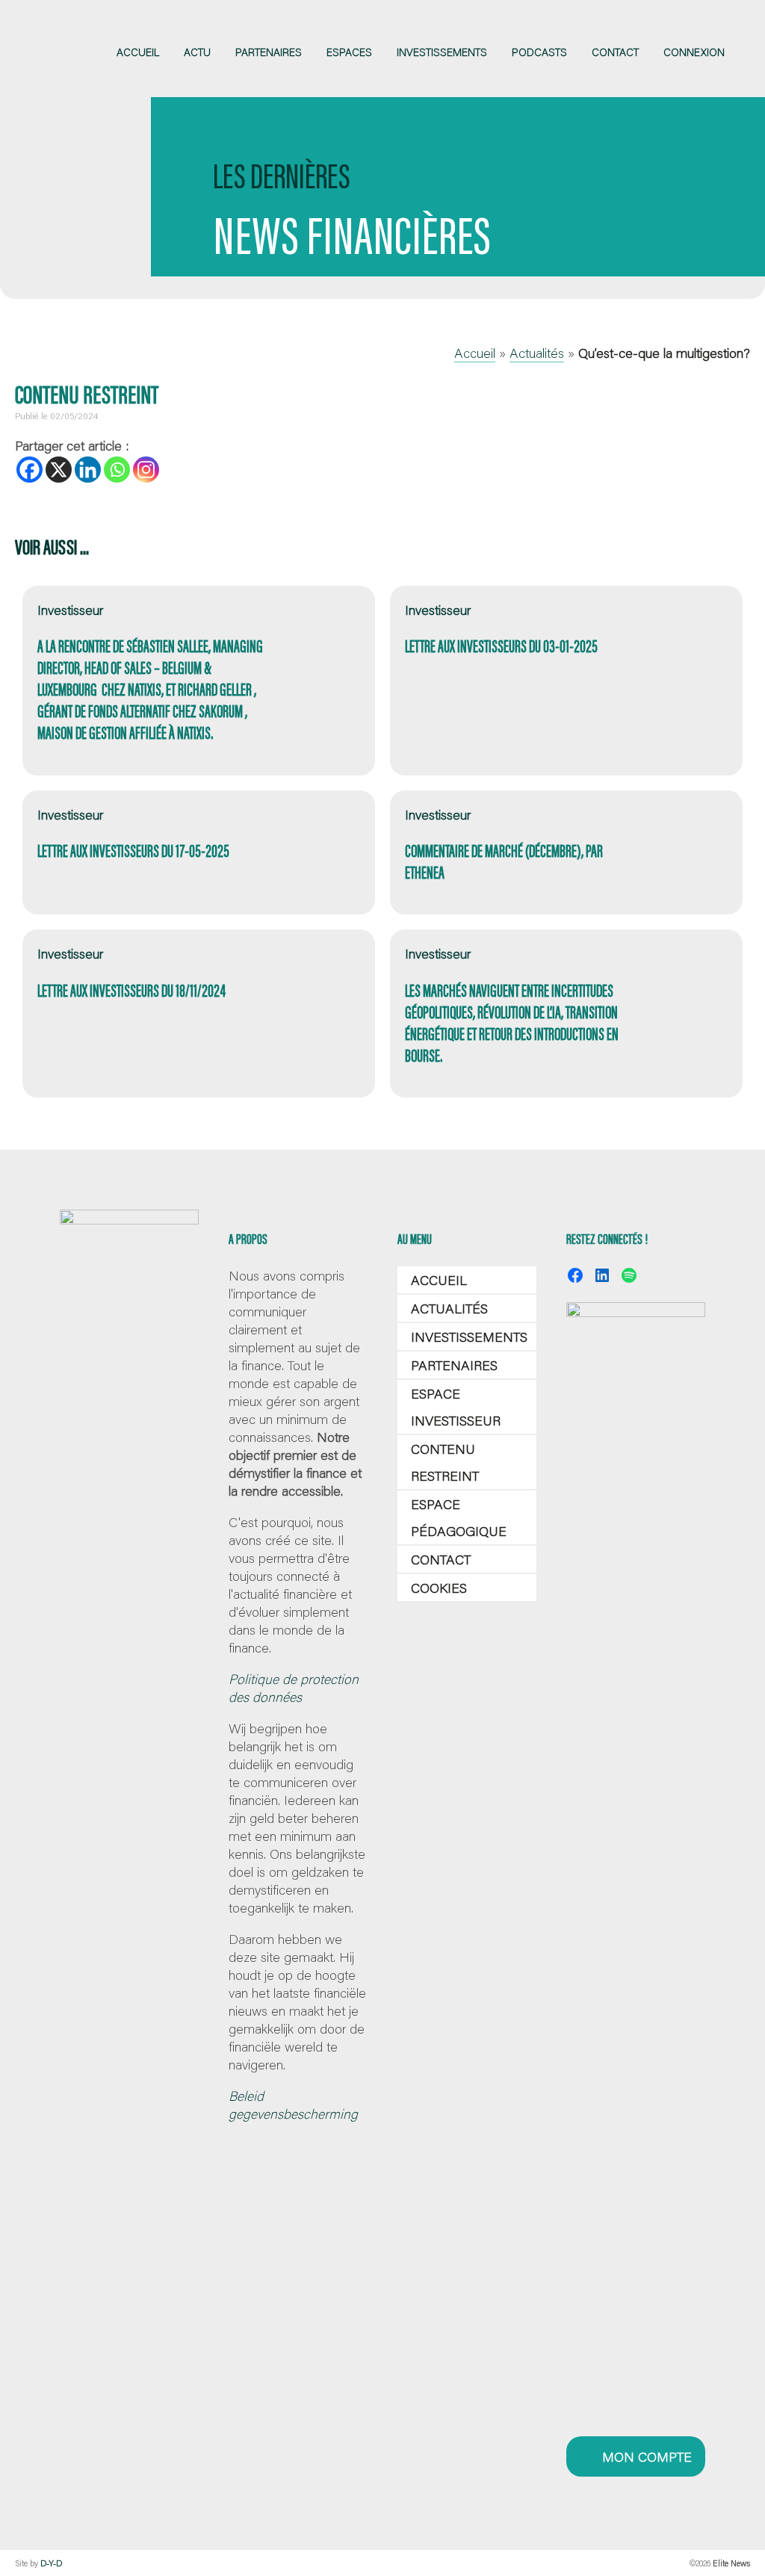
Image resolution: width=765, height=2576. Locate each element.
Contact (441, 1559)
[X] (59, 470)
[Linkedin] (88, 470)
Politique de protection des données (294, 1688)
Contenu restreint (445, 1462)
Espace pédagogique (459, 1517)
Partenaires (454, 1365)
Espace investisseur (456, 1407)
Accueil (475, 353)
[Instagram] (146, 470)
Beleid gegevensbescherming (293, 2105)
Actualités (537, 353)
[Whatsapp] (117, 470)
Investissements (469, 1337)
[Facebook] (30, 470)
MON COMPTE (645, 2456)
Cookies (439, 1588)
